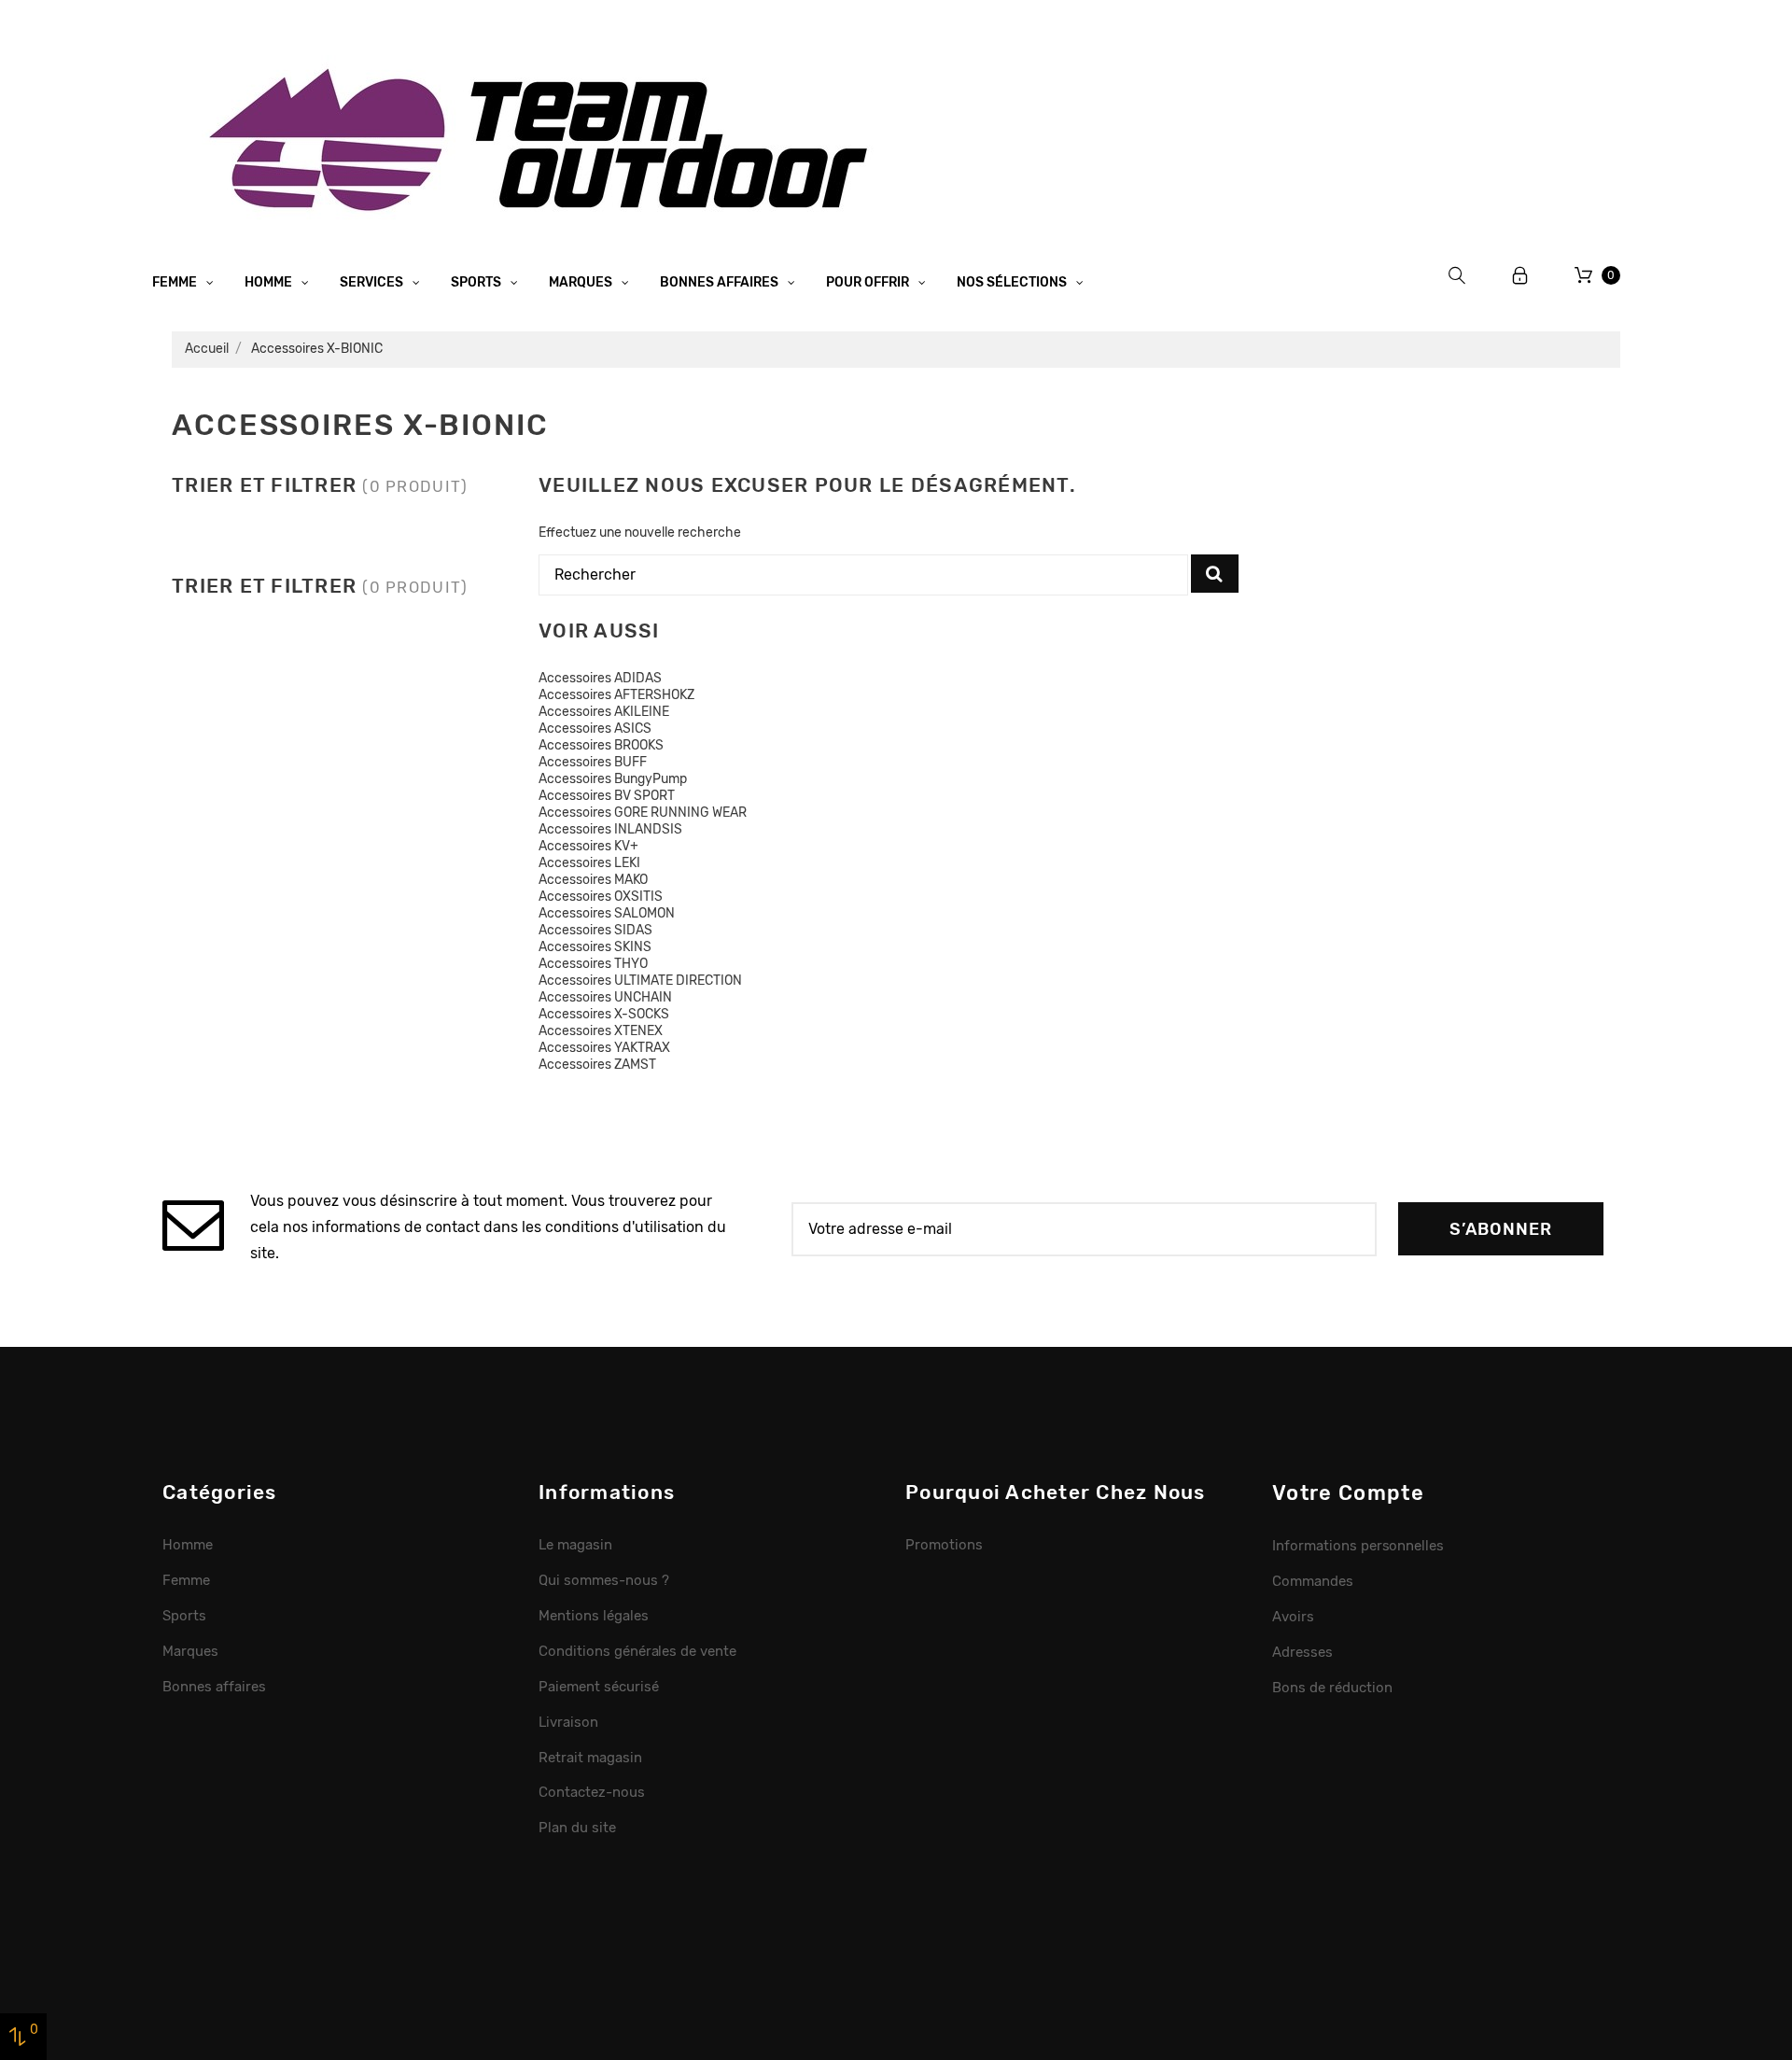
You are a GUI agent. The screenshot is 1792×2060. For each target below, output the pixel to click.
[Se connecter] (1520, 276)
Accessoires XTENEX (601, 1031)
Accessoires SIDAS (595, 930)
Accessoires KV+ (588, 846)
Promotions (944, 1545)
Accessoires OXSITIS (601, 897)
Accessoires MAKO (593, 880)
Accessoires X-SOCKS (604, 1014)
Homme (270, 282)
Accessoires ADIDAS (600, 678)
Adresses (1302, 1652)
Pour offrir (869, 282)
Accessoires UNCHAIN (605, 997)
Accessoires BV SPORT (607, 796)
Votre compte (1348, 1493)
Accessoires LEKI (589, 863)
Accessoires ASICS (595, 729)
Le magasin (575, 1545)
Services (373, 282)
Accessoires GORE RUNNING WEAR (643, 813)
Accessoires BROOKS (601, 745)
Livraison (568, 1722)
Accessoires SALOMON (607, 913)
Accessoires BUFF (593, 762)
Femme (176, 282)
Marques (582, 282)
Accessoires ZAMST (597, 1065)
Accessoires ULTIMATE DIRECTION (640, 981)
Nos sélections (1013, 282)
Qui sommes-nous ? (604, 1580)
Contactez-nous (592, 1792)
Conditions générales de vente (637, 1651)
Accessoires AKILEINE (604, 712)
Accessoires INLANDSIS (610, 829)
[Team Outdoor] (545, 138)
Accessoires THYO (593, 964)
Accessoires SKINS (595, 947)
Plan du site (577, 1828)
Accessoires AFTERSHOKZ (616, 695)
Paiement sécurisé (599, 1687)
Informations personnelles (1358, 1546)
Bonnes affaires (721, 282)
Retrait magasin (590, 1758)
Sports (477, 282)
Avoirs (1293, 1617)
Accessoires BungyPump (613, 779)
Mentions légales (594, 1616)
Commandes (1313, 1581)
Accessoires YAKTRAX (604, 1048)
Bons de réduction (1332, 1688)
